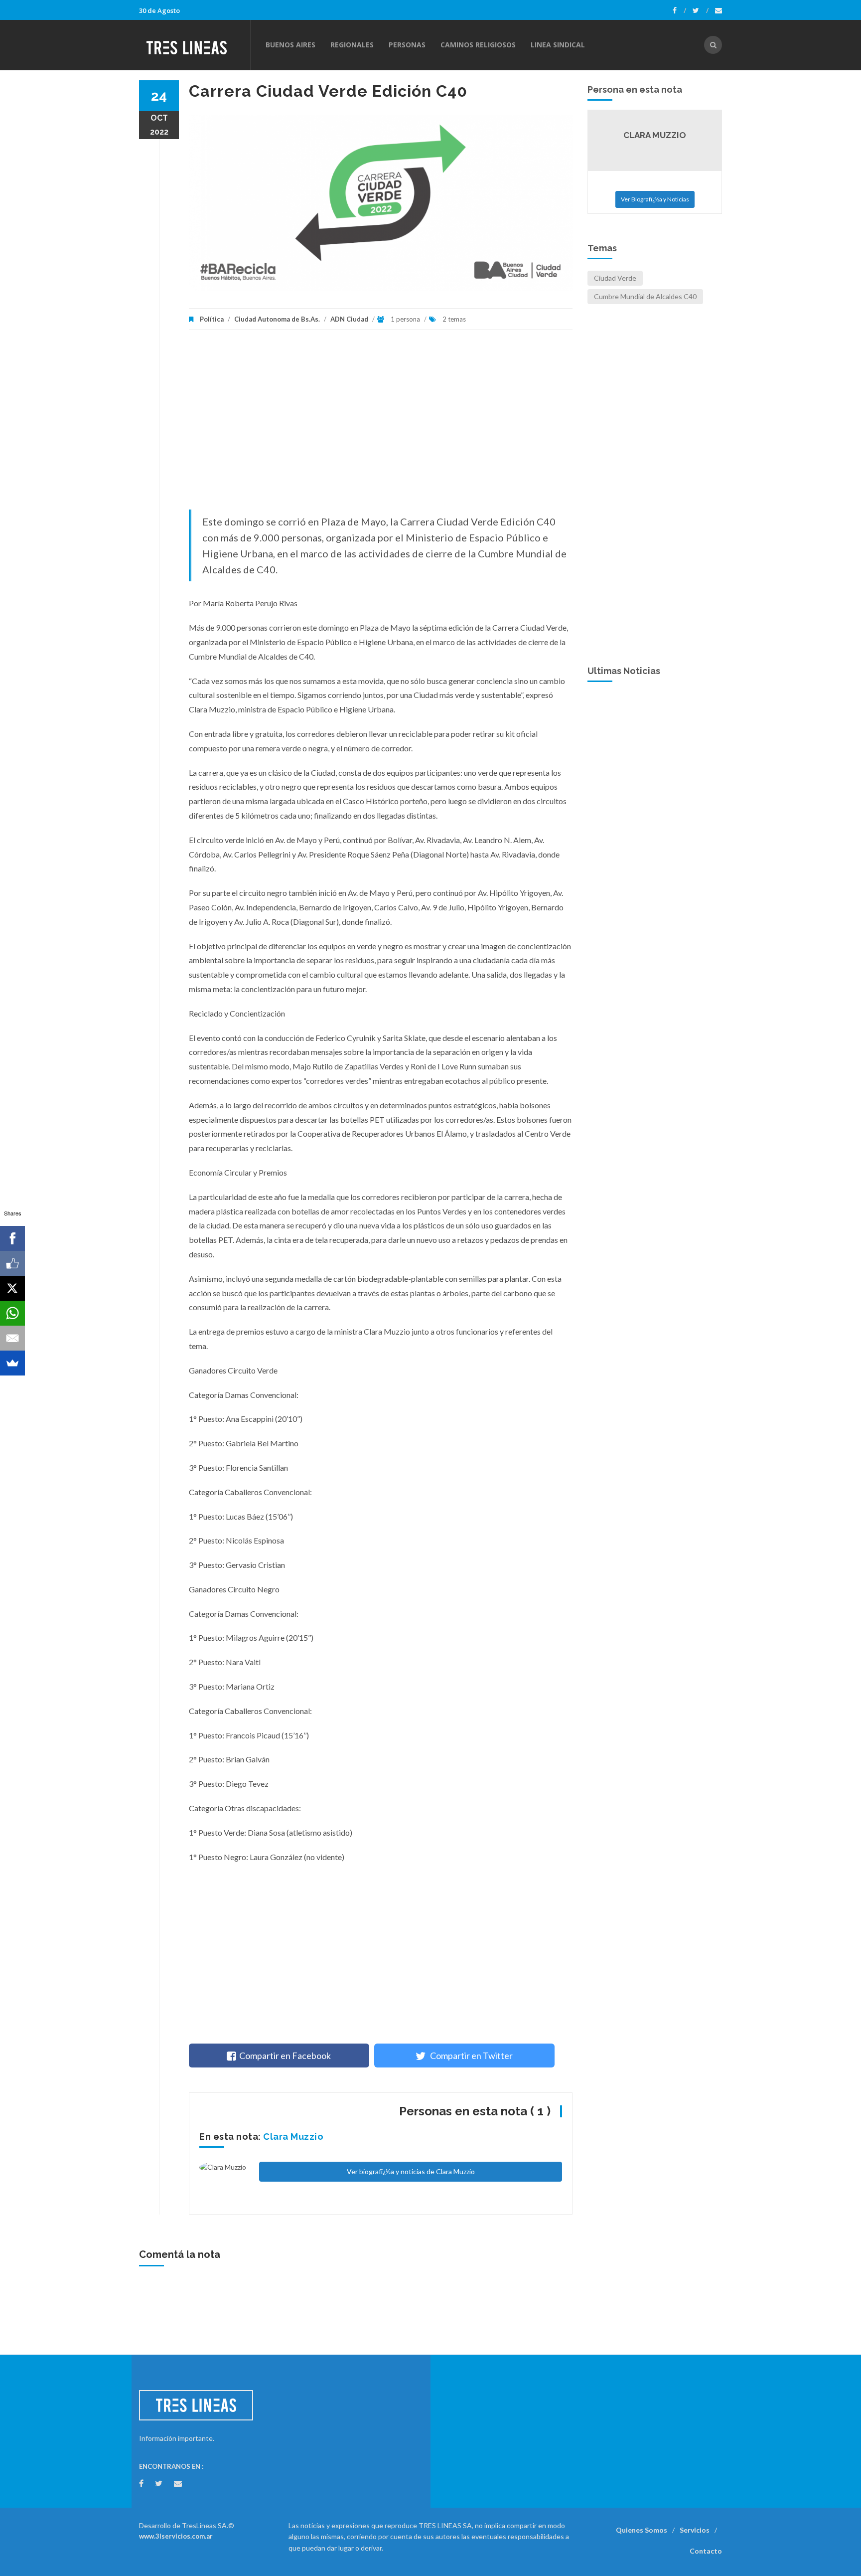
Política (212, 319)
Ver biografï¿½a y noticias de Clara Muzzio (411, 2171)
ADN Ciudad (349, 319)
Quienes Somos (642, 2530)
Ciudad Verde (615, 278)
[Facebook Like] (12, 1263)
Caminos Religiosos (478, 45)
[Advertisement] (381, 425)
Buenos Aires (290, 45)
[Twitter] (701, 10)
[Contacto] (718, 10)
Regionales (352, 45)
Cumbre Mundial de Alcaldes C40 (645, 296)
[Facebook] (679, 10)
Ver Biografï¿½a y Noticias (655, 199)
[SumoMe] (12, 1363)
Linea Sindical (558, 45)
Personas (407, 45)
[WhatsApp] (12, 1313)
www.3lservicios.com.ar (176, 2536)
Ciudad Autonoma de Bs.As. (277, 319)
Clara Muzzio (293, 2137)
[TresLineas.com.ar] (194, 45)
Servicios (695, 2530)
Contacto (706, 2551)
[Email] (12, 1338)
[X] (12, 1288)
